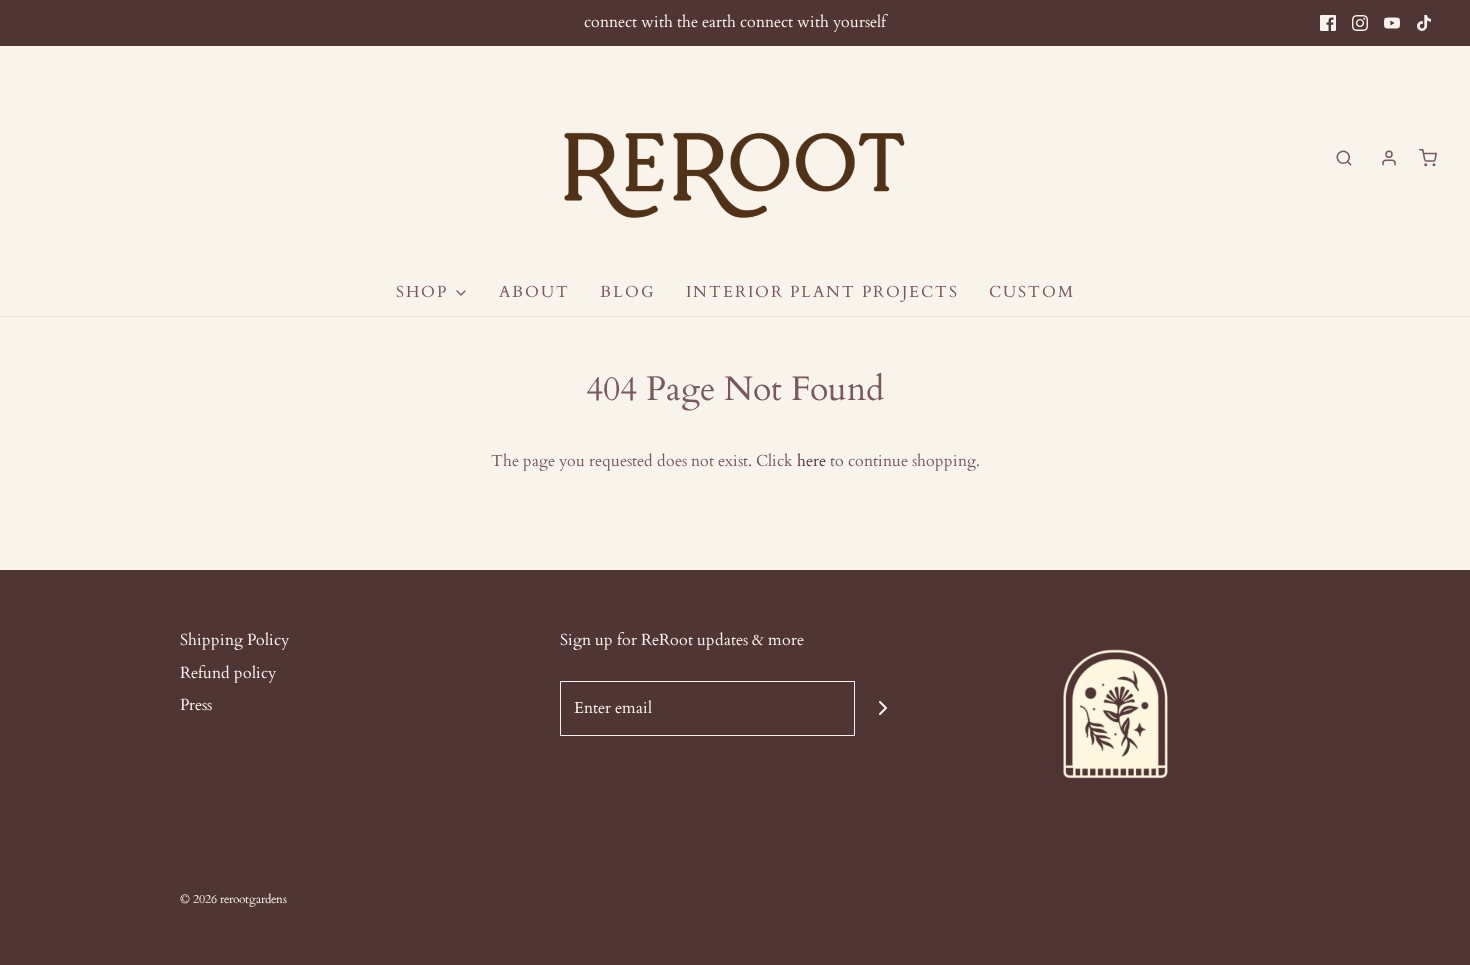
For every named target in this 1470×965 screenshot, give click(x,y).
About (534, 292)
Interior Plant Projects (822, 292)
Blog (628, 292)
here (811, 461)
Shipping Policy (234, 640)
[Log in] (1389, 158)
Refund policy (228, 673)
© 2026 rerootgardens (233, 899)
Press (196, 705)
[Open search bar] (1344, 157)
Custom (1032, 292)
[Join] (882, 708)
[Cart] (1428, 158)
